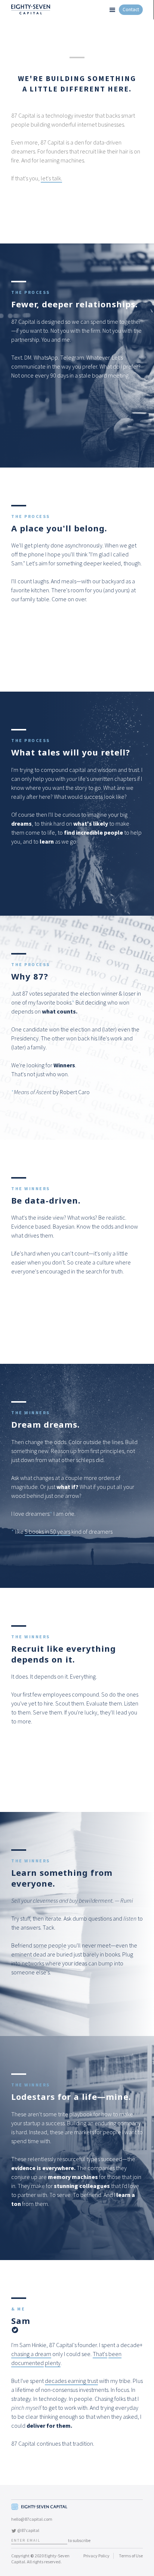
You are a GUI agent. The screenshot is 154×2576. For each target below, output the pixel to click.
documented (27, 2363)
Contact (131, 10)
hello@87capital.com (32, 2519)
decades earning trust (71, 2381)
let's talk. (51, 178)
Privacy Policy (96, 2556)
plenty (53, 2363)
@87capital (28, 2530)
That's (100, 2354)
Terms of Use (131, 2556)
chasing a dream (31, 2354)
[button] (112, 10)
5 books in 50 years (47, 1531)
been (115, 2354)
